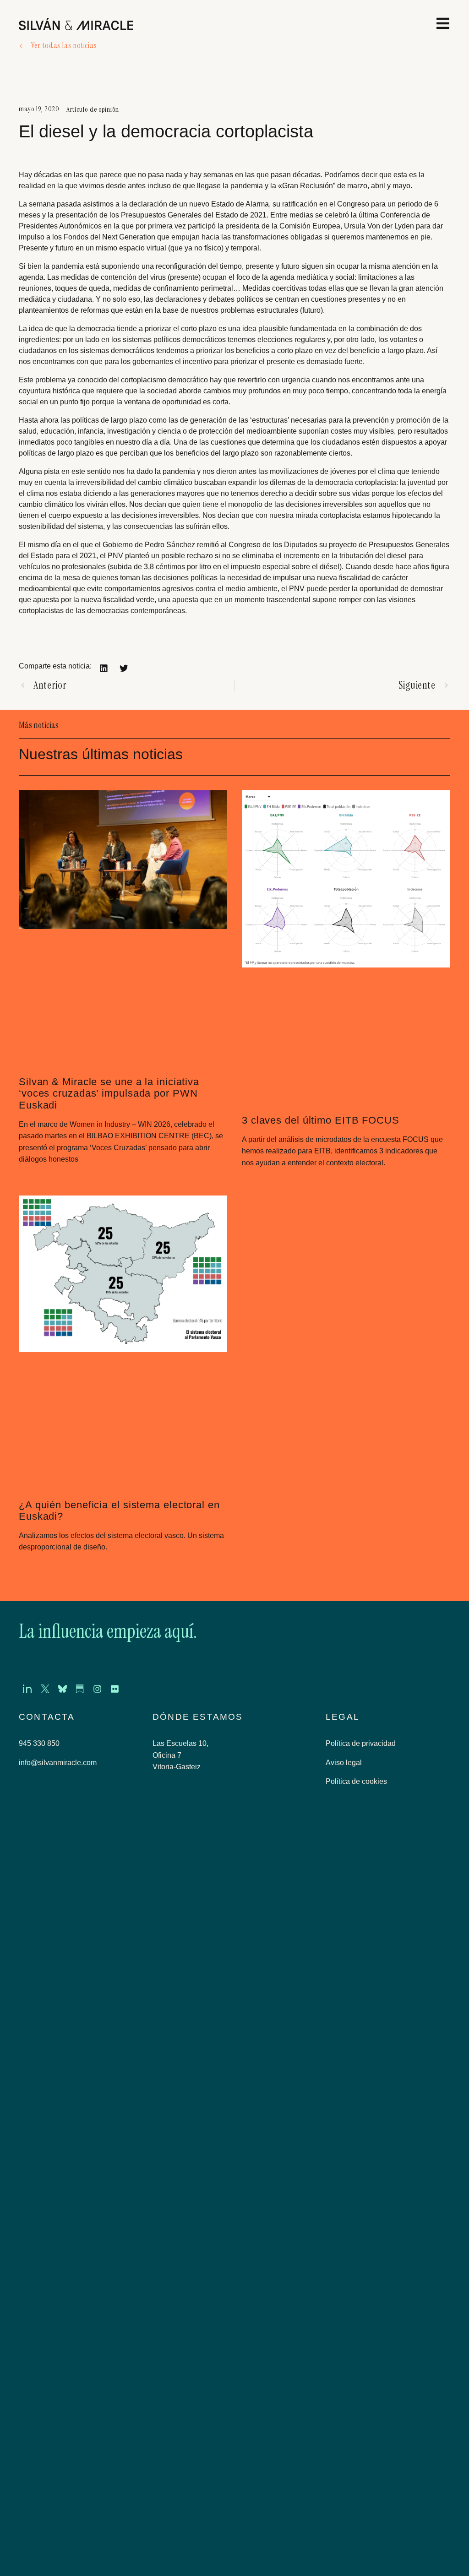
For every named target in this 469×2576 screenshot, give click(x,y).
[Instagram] (111, 1691)
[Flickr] (132, 1691)
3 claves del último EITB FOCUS (321, 1121)
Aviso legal (344, 1766)
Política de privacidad (361, 1747)
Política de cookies (356, 1785)
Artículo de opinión (93, 110)
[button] (104, 668)
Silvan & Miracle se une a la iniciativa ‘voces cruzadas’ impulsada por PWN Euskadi (109, 1094)
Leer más (35, 1179)
